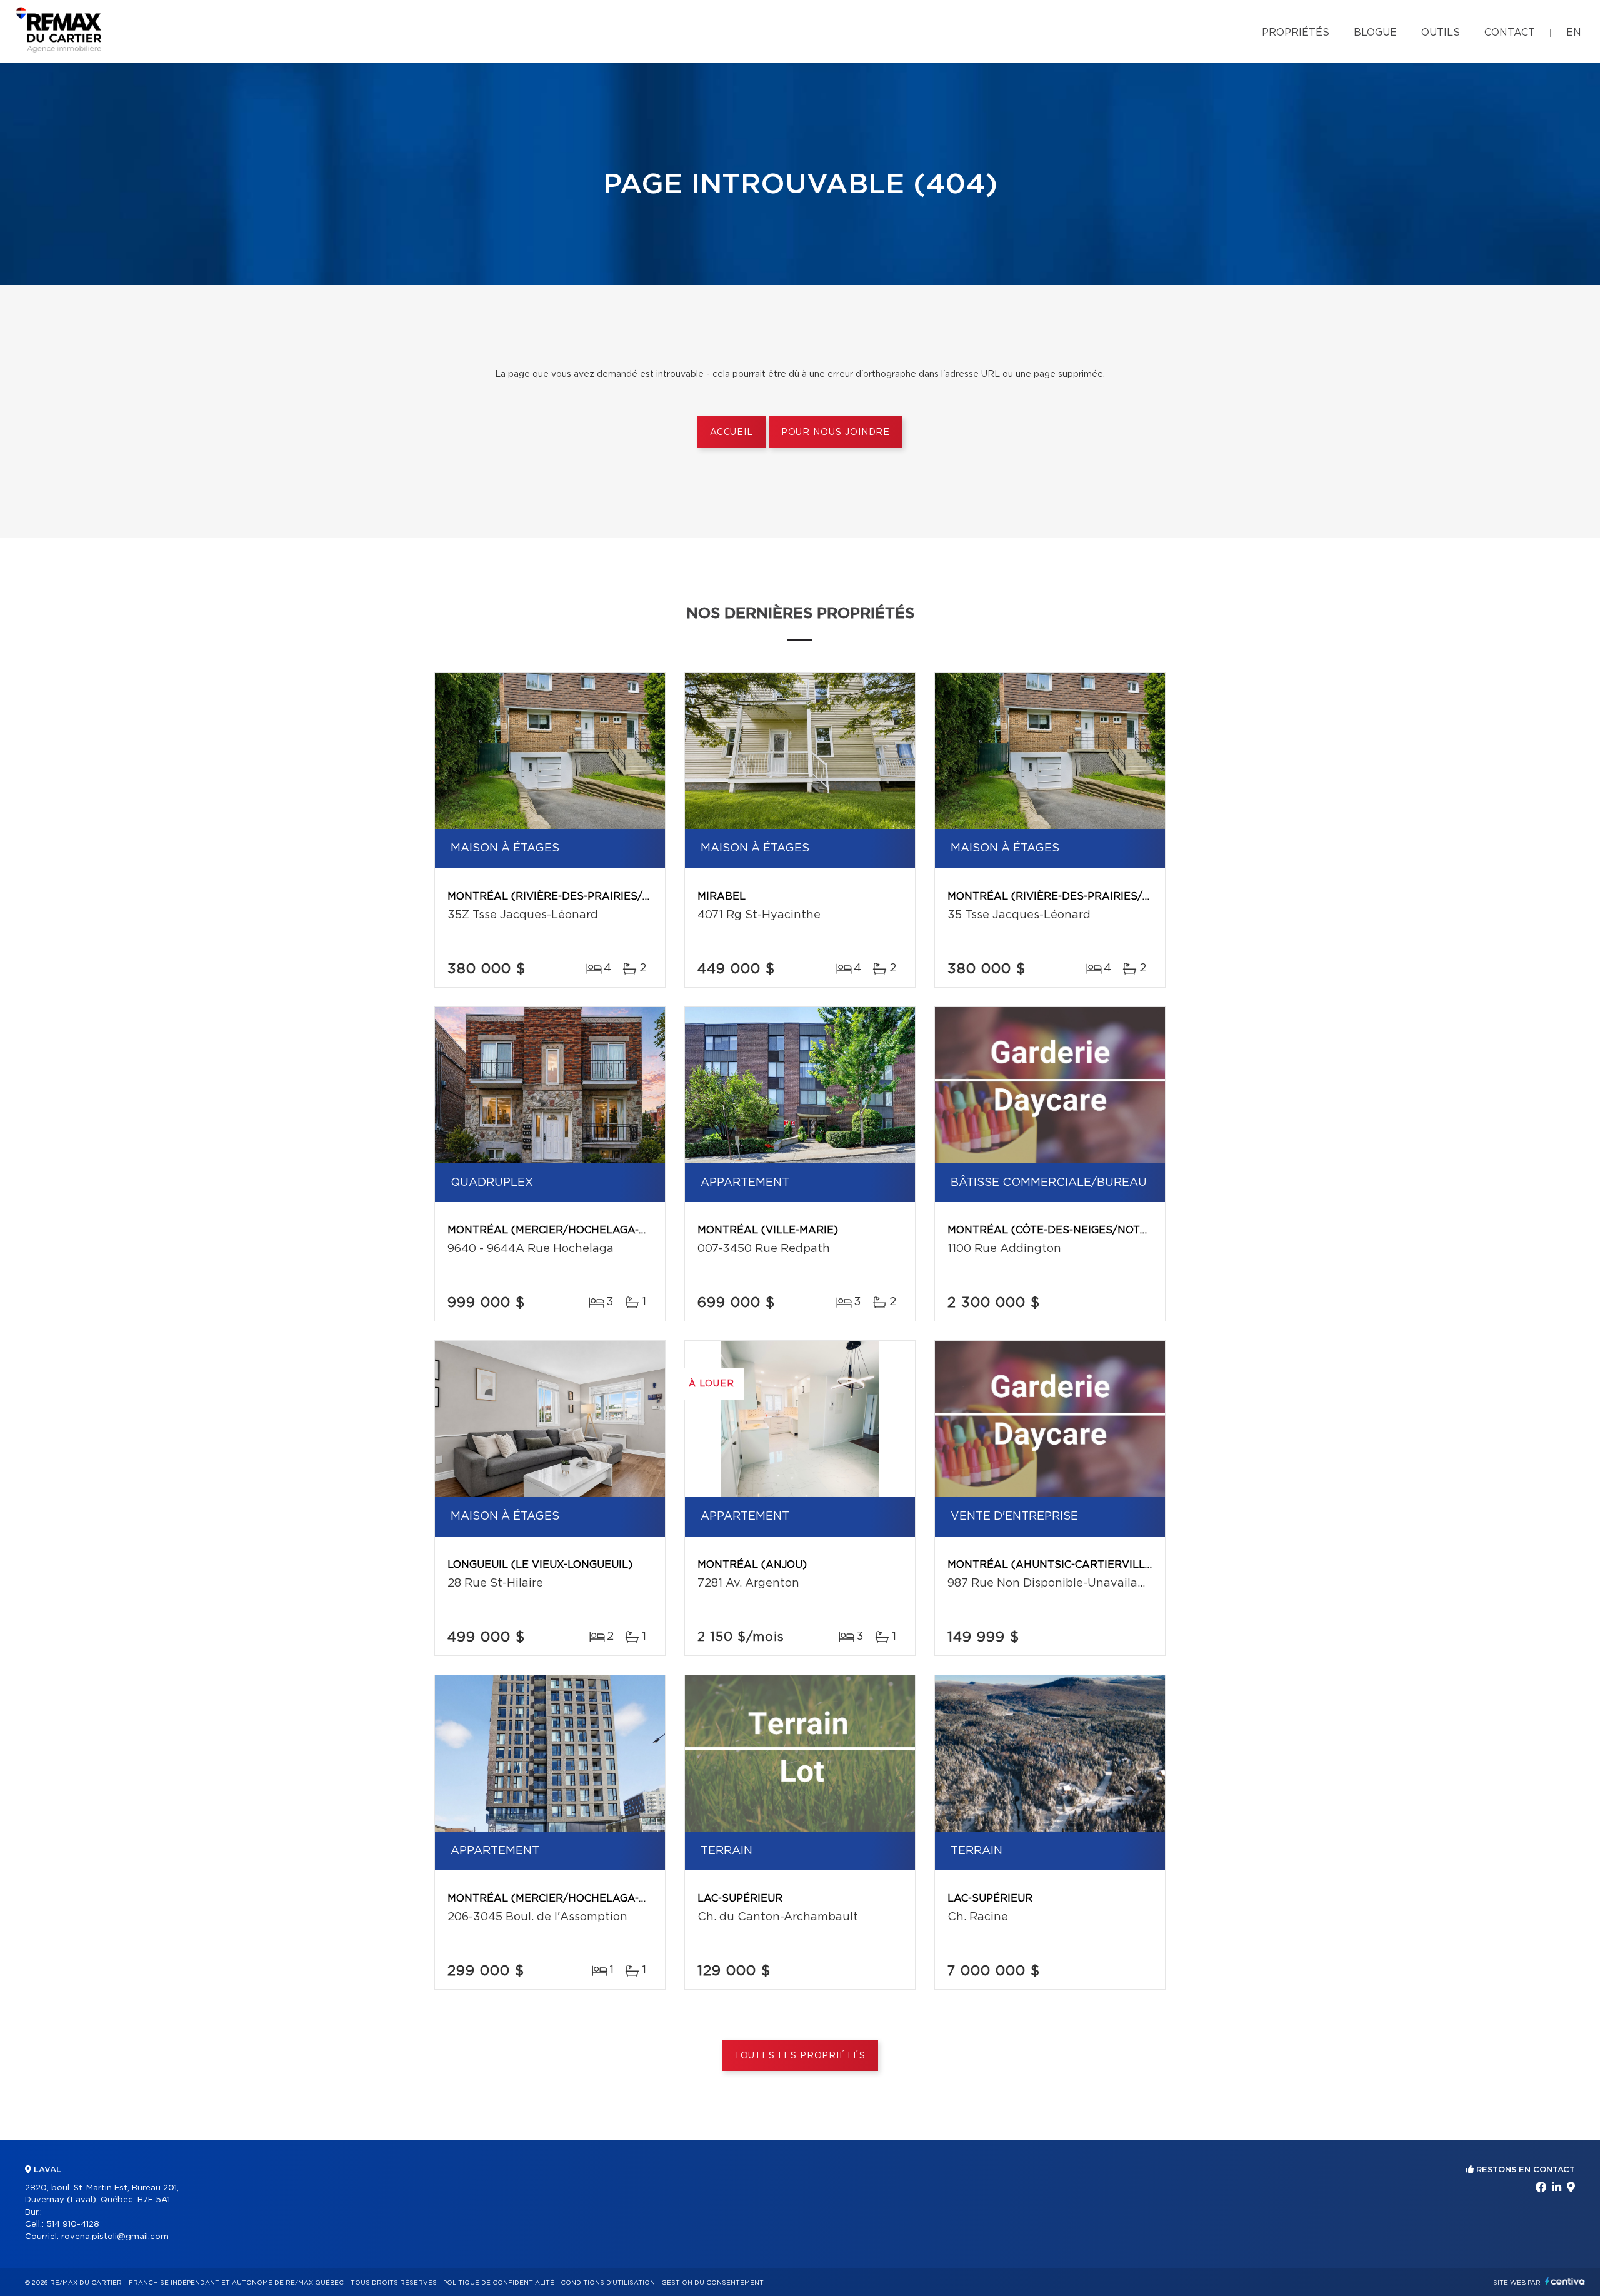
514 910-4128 (73, 2224)
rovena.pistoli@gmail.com (115, 2237)
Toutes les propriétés (800, 2056)
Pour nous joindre (836, 433)
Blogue (1375, 33)
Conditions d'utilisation (608, 2283)
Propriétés (1296, 33)
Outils (1441, 33)
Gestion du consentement (712, 2283)
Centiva (1565, 2281)
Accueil (732, 433)
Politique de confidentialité (499, 2283)
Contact (1510, 33)
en (1574, 33)
